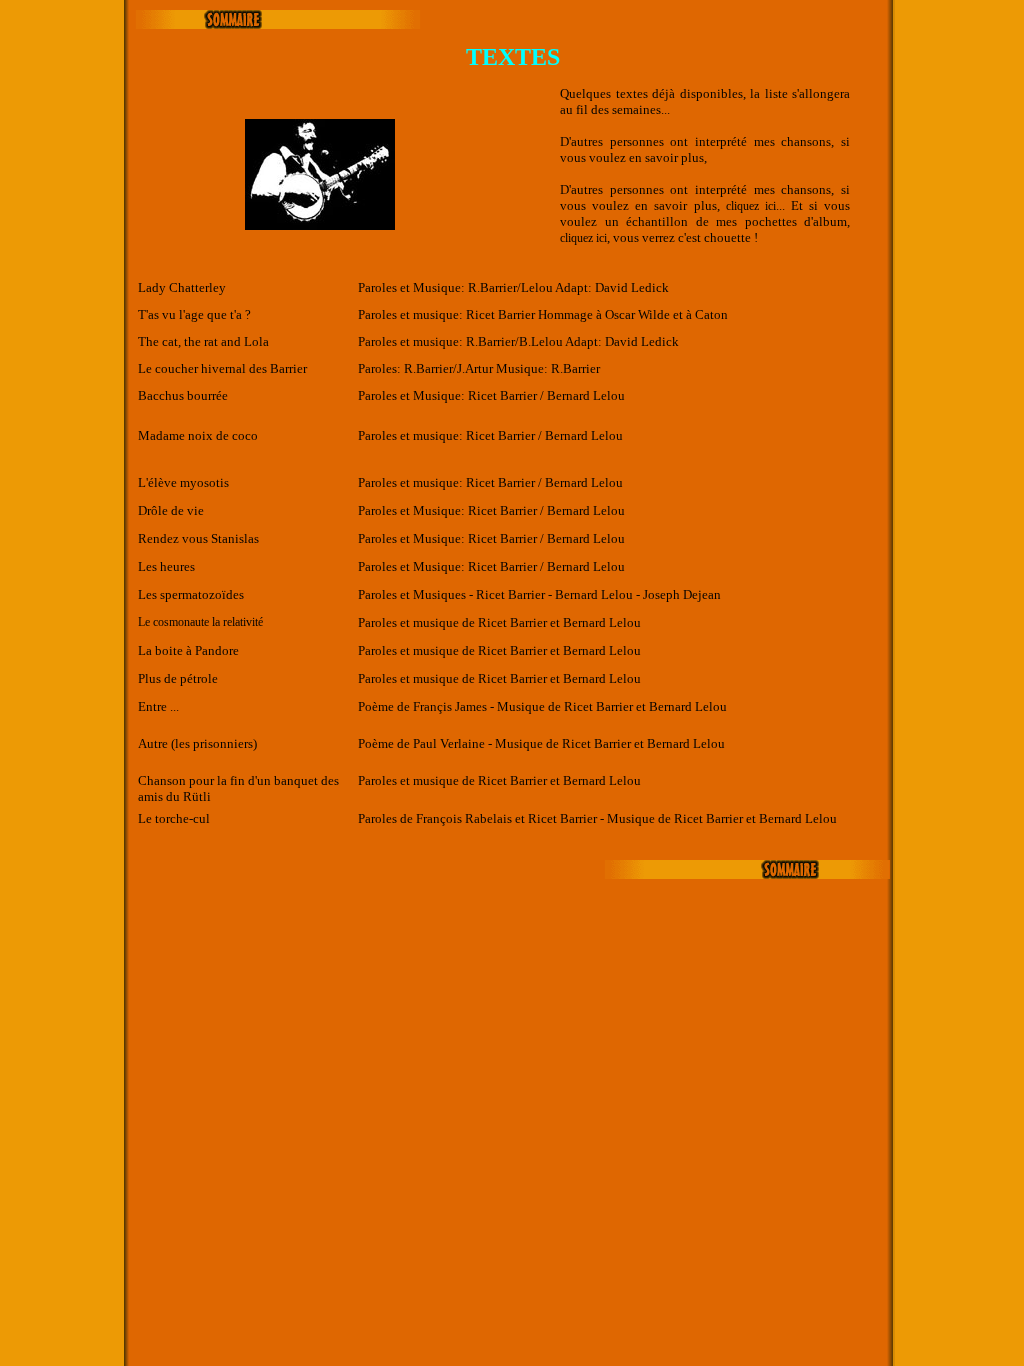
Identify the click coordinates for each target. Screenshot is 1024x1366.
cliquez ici (751, 206)
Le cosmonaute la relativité (200, 622)
